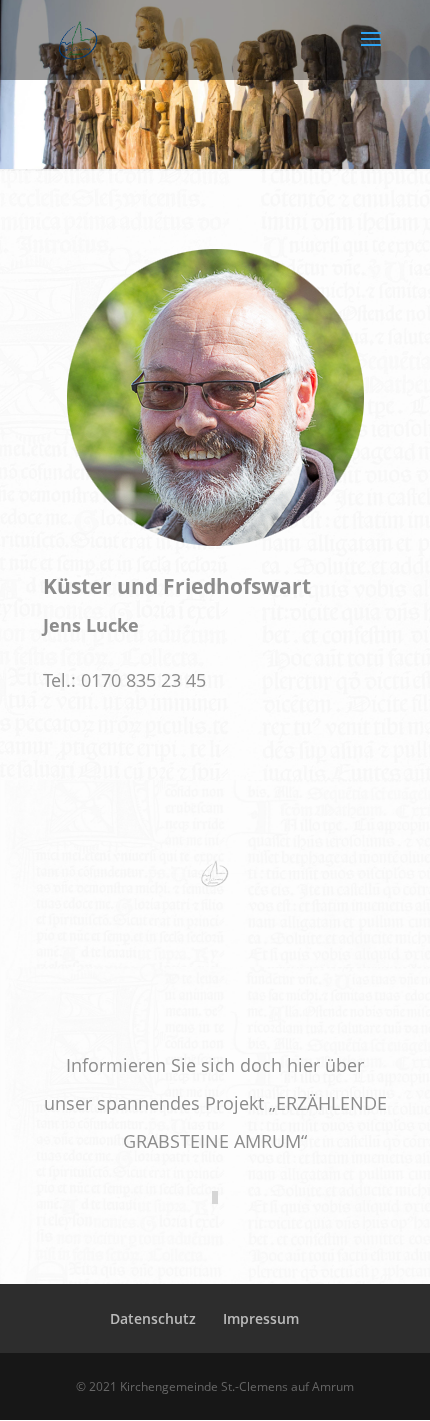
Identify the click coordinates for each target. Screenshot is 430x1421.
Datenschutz (153, 1318)
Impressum (261, 1318)
